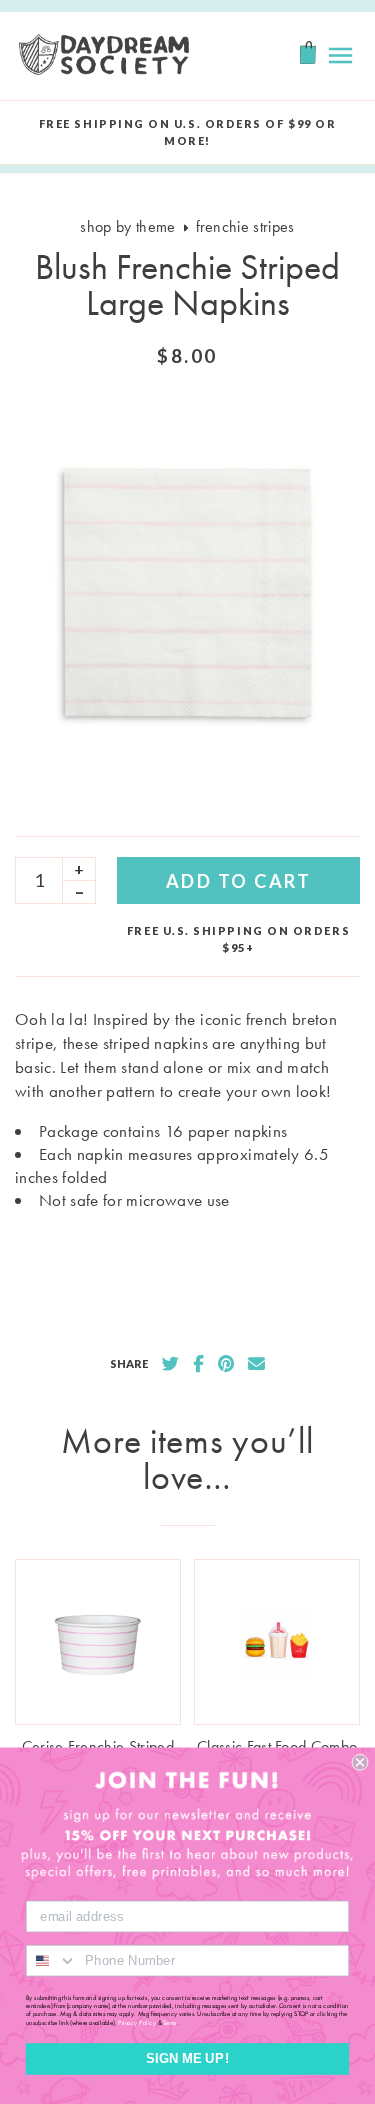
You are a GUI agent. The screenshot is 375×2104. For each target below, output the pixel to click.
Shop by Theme (127, 226)
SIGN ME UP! (187, 2059)
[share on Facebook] (198, 1364)
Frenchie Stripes (245, 226)
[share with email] (256, 1364)
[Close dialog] (360, 1762)
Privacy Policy (137, 2022)
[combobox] (52, 1961)
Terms (169, 2022)
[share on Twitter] (170, 1364)
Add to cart (239, 881)
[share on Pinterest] (226, 1364)
